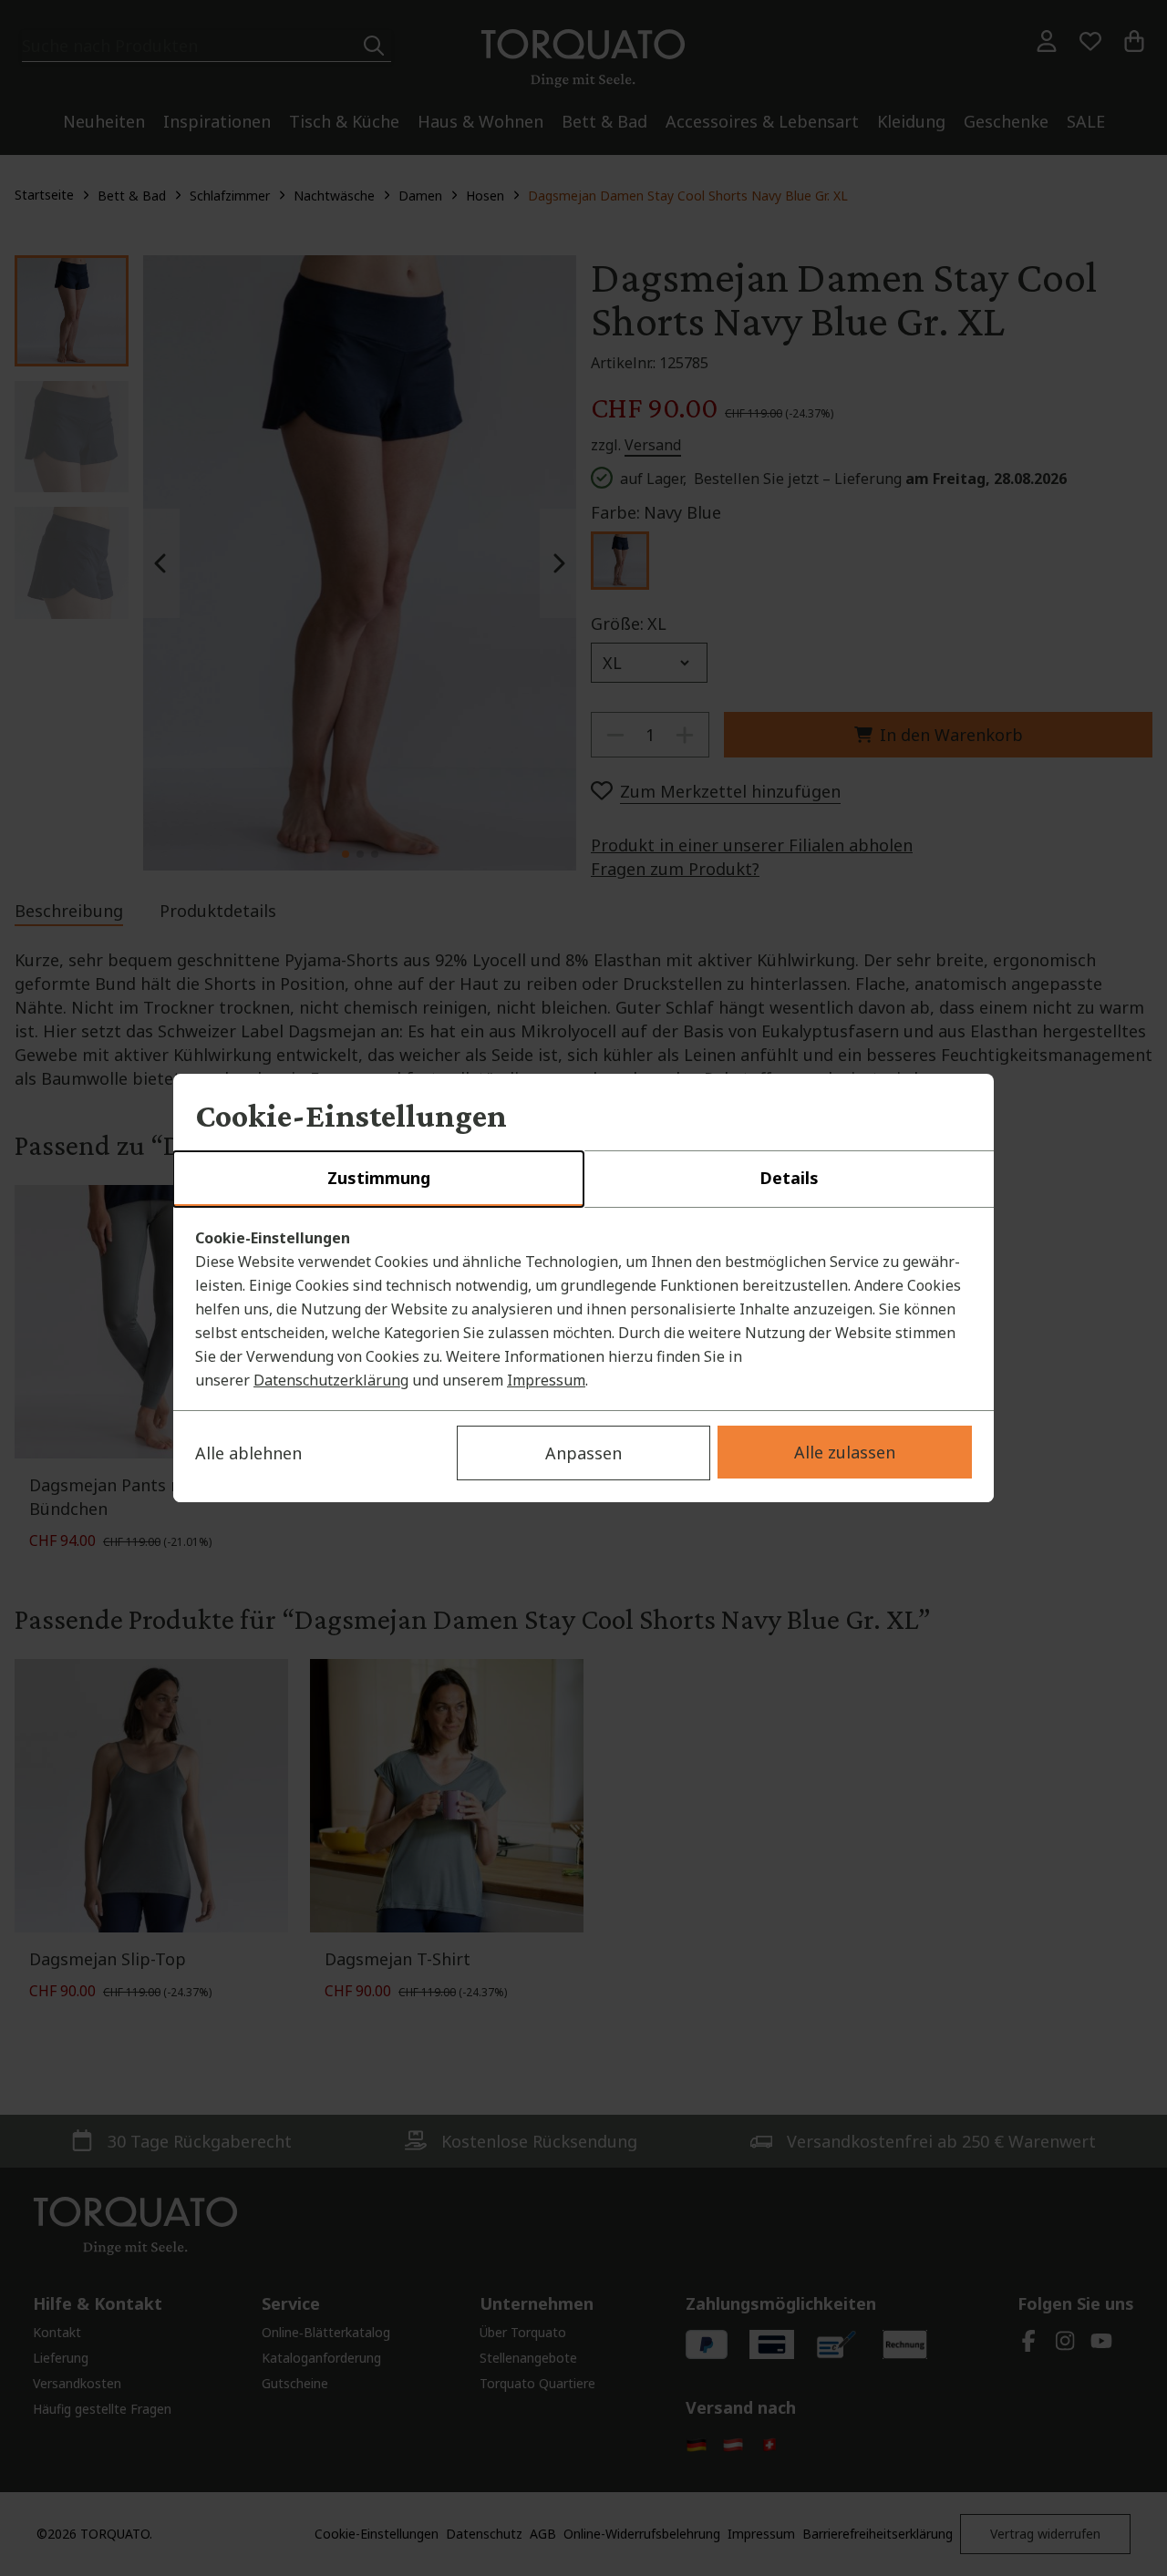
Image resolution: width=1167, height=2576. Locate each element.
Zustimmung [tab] (379, 1178)
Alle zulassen (845, 1452)
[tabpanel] (583, 1309)
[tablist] (583, 1180)
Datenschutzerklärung (331, 1380)
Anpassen (583, 1453)
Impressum (546, 1380)
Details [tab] (789, 1178)
